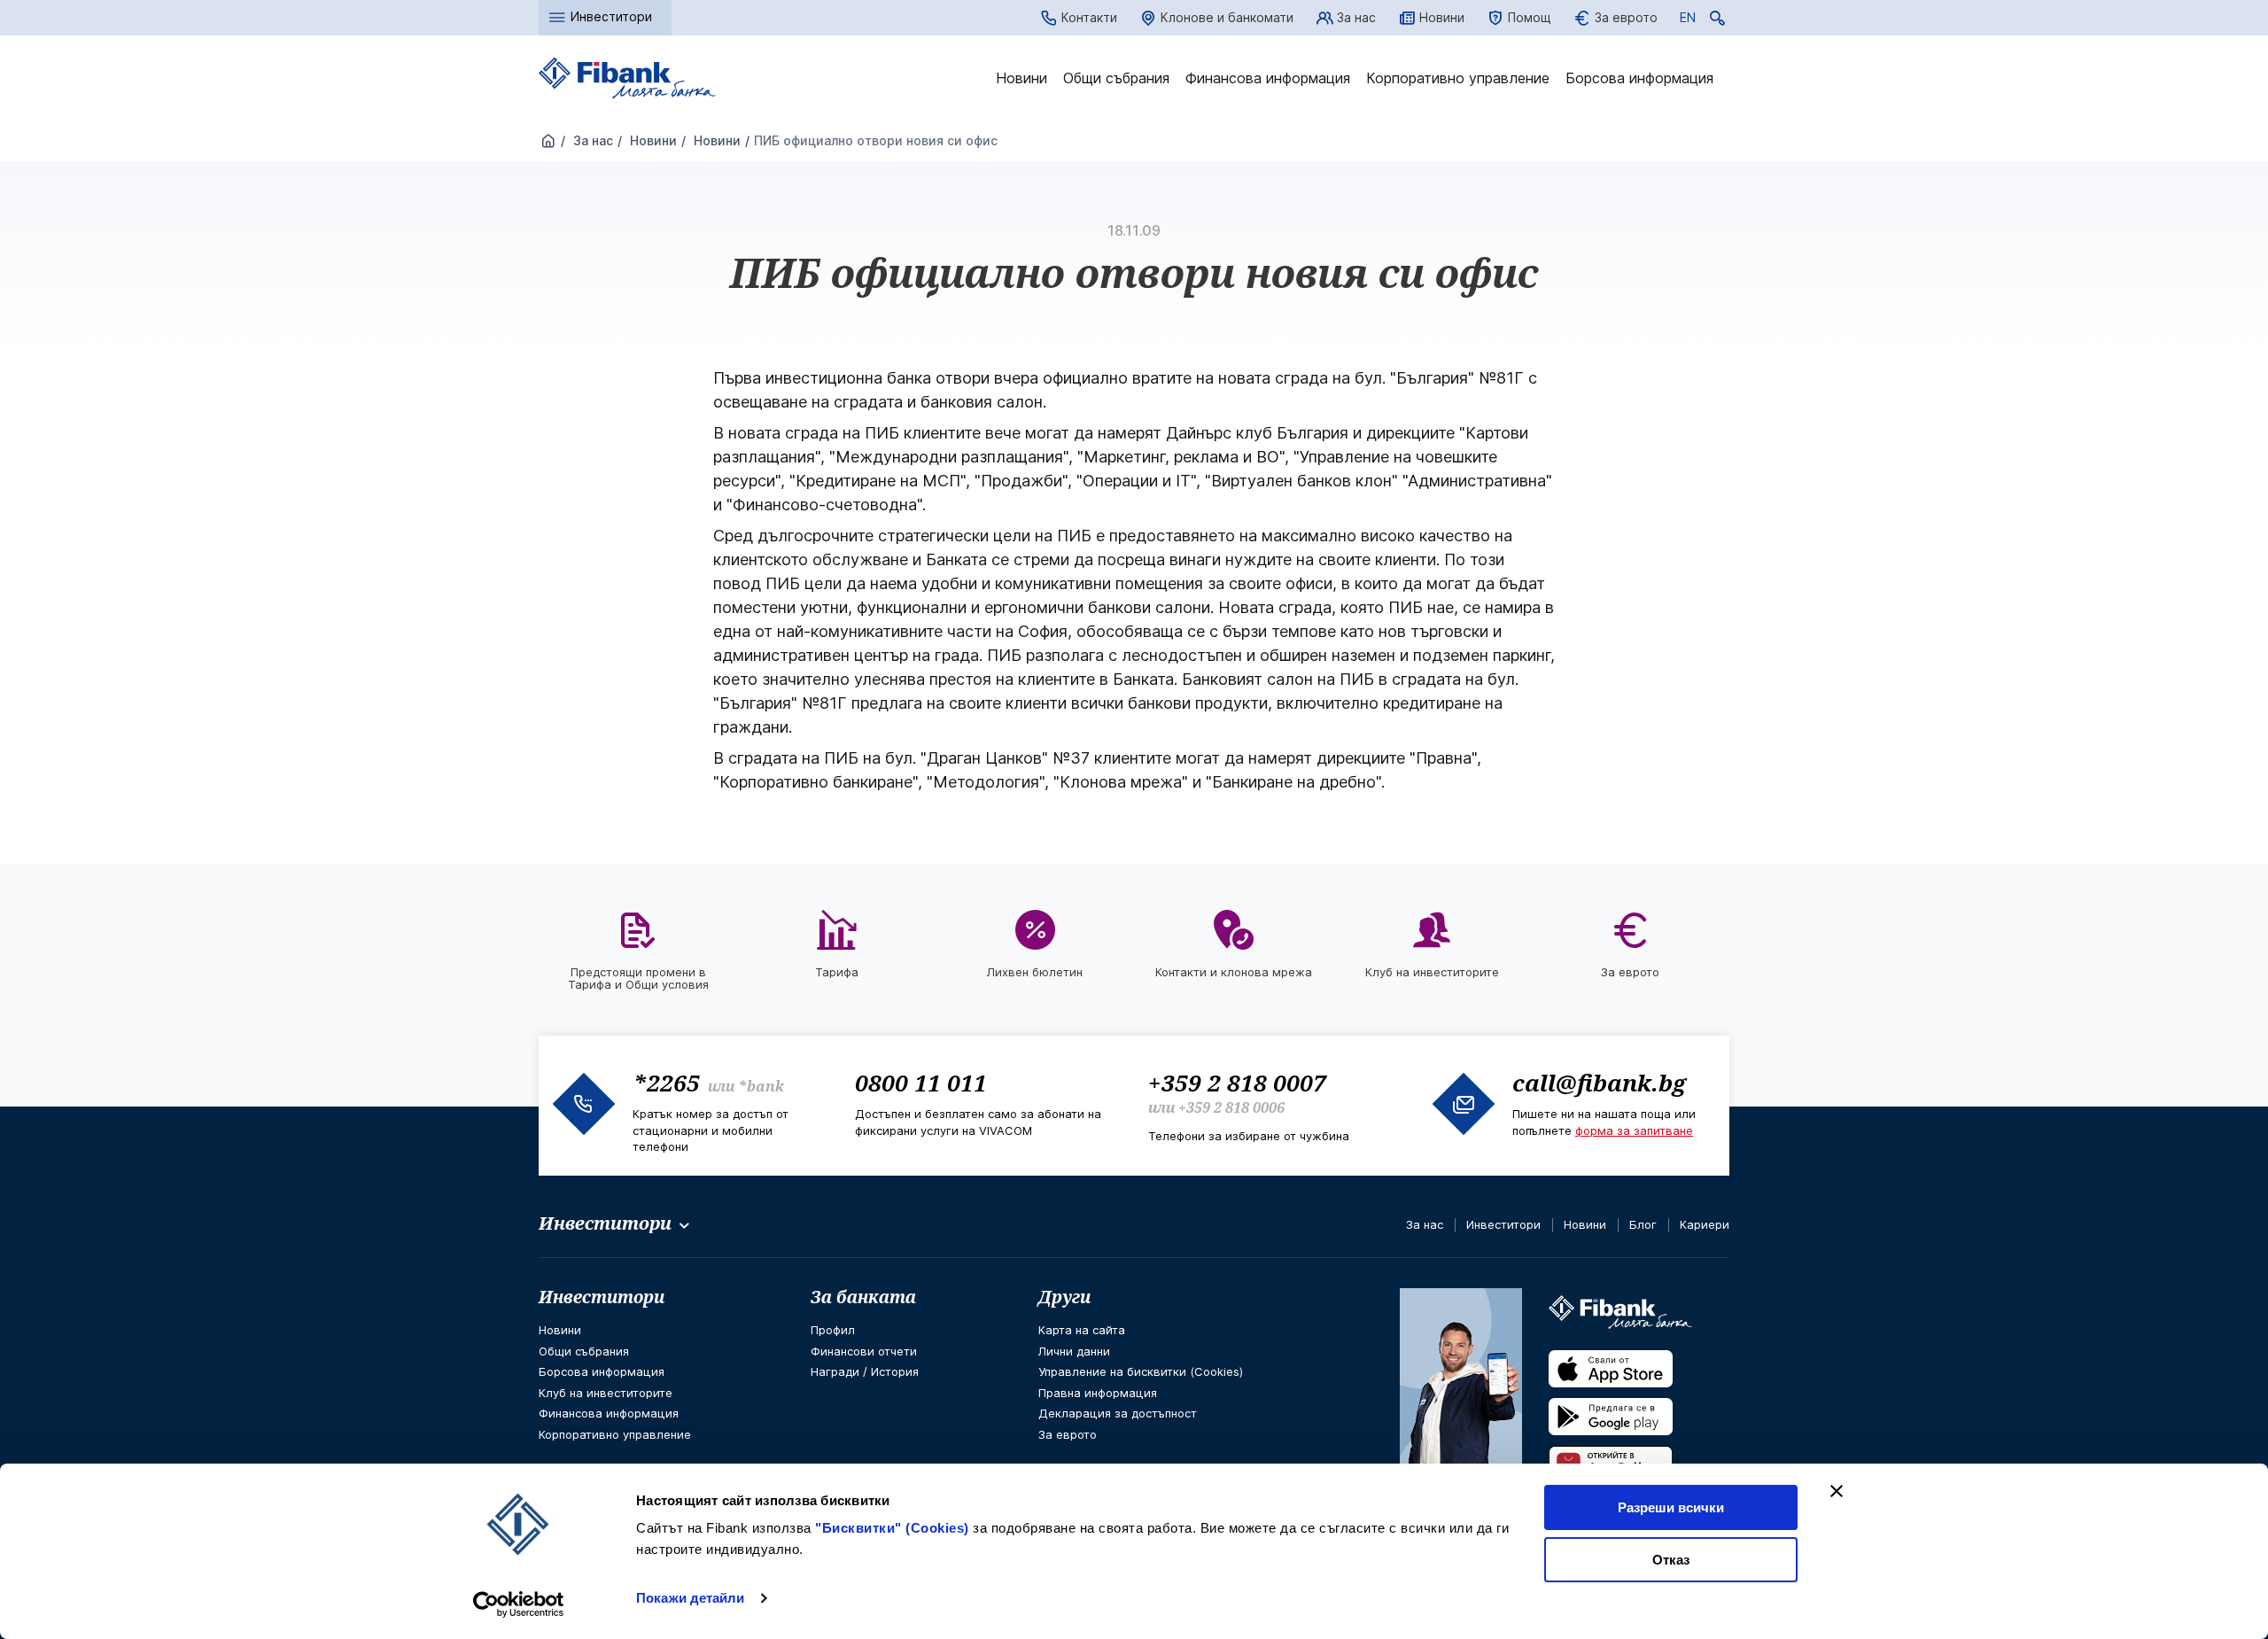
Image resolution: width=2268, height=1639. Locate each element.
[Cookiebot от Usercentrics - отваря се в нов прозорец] (519, 1604)
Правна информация (1098, 1393)
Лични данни (1074, 1351)
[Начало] (548, 142)
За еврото (1626, 17)
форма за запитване (1634, 1130)
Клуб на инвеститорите (606, 1393)
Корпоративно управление (1458, 78)
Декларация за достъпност (1118, 1413)
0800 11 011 (921, 1083)
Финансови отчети (864, 1351)
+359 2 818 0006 (1231, 1107)
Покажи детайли (690, 1598)
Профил (833, 1330)
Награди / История (865, 1371)
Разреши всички (1671, 1507)
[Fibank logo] (627, 78)
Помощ (1530, 17)
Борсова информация (1639, 78)
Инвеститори (1503, 1224)
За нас (1356, 17)
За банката (863, 1297)
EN (1688, 20)
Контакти (1089, 17)
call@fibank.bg (1599, 1083)
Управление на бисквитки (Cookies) (1141, 1371)
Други (1064, 1297)
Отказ (1671, 1560)
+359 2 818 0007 (1237, 1083)
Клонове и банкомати (1227, 17)
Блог (1643, 1224)
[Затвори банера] (1837, 1491)
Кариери (1705, 1224)
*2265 (666, 1083)
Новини (1442, 17)
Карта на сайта (1082, 1330)
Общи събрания (1116, 78)
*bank (761, 1086)
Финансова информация (1268, 78)
